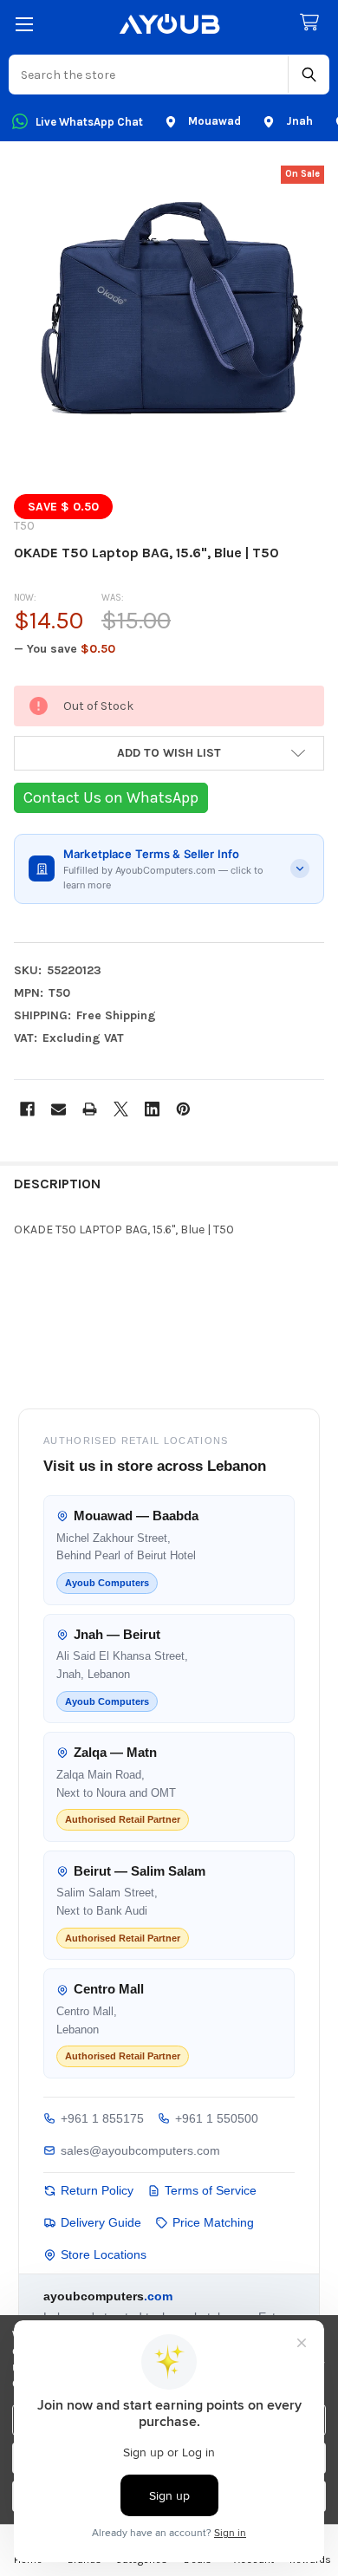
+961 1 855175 (102, 2118)
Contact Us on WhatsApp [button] (111, 797)
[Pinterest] (183, 1109)
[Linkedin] (152, 1109)
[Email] (58, 1109)
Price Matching (213, 2222)
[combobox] (149, 75)
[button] (169, 753)
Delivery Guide (101, 2222)
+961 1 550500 (217, 2118)
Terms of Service (211, 2190)
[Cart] (313, 23)
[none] (169, 321)
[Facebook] (27, 1109)
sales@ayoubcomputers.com (140, 2150)
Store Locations (104, 2254)
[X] (121, 1109)
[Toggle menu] (24, 24)
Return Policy (97, 2190)
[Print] (90, 1109)
